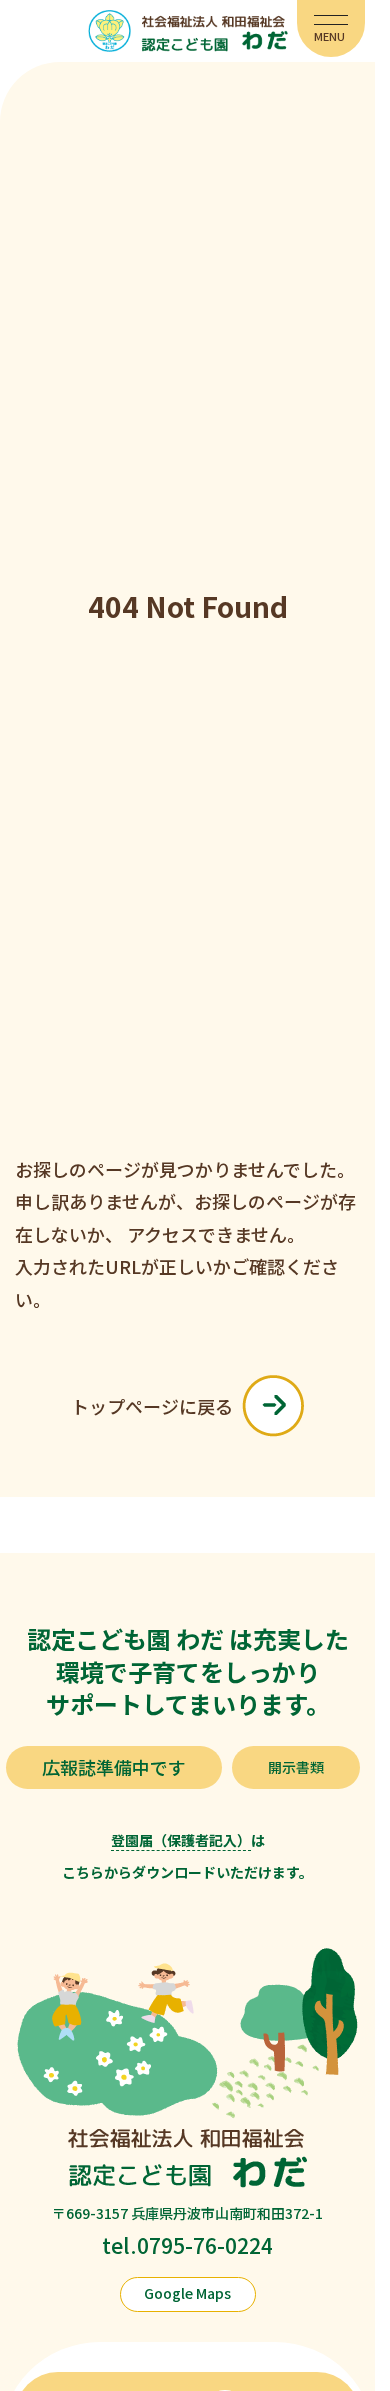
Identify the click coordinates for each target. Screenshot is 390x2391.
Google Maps (187, 2293)
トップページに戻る (152, 1406)
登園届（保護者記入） (181, 1840)
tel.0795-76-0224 (187, 2245)
